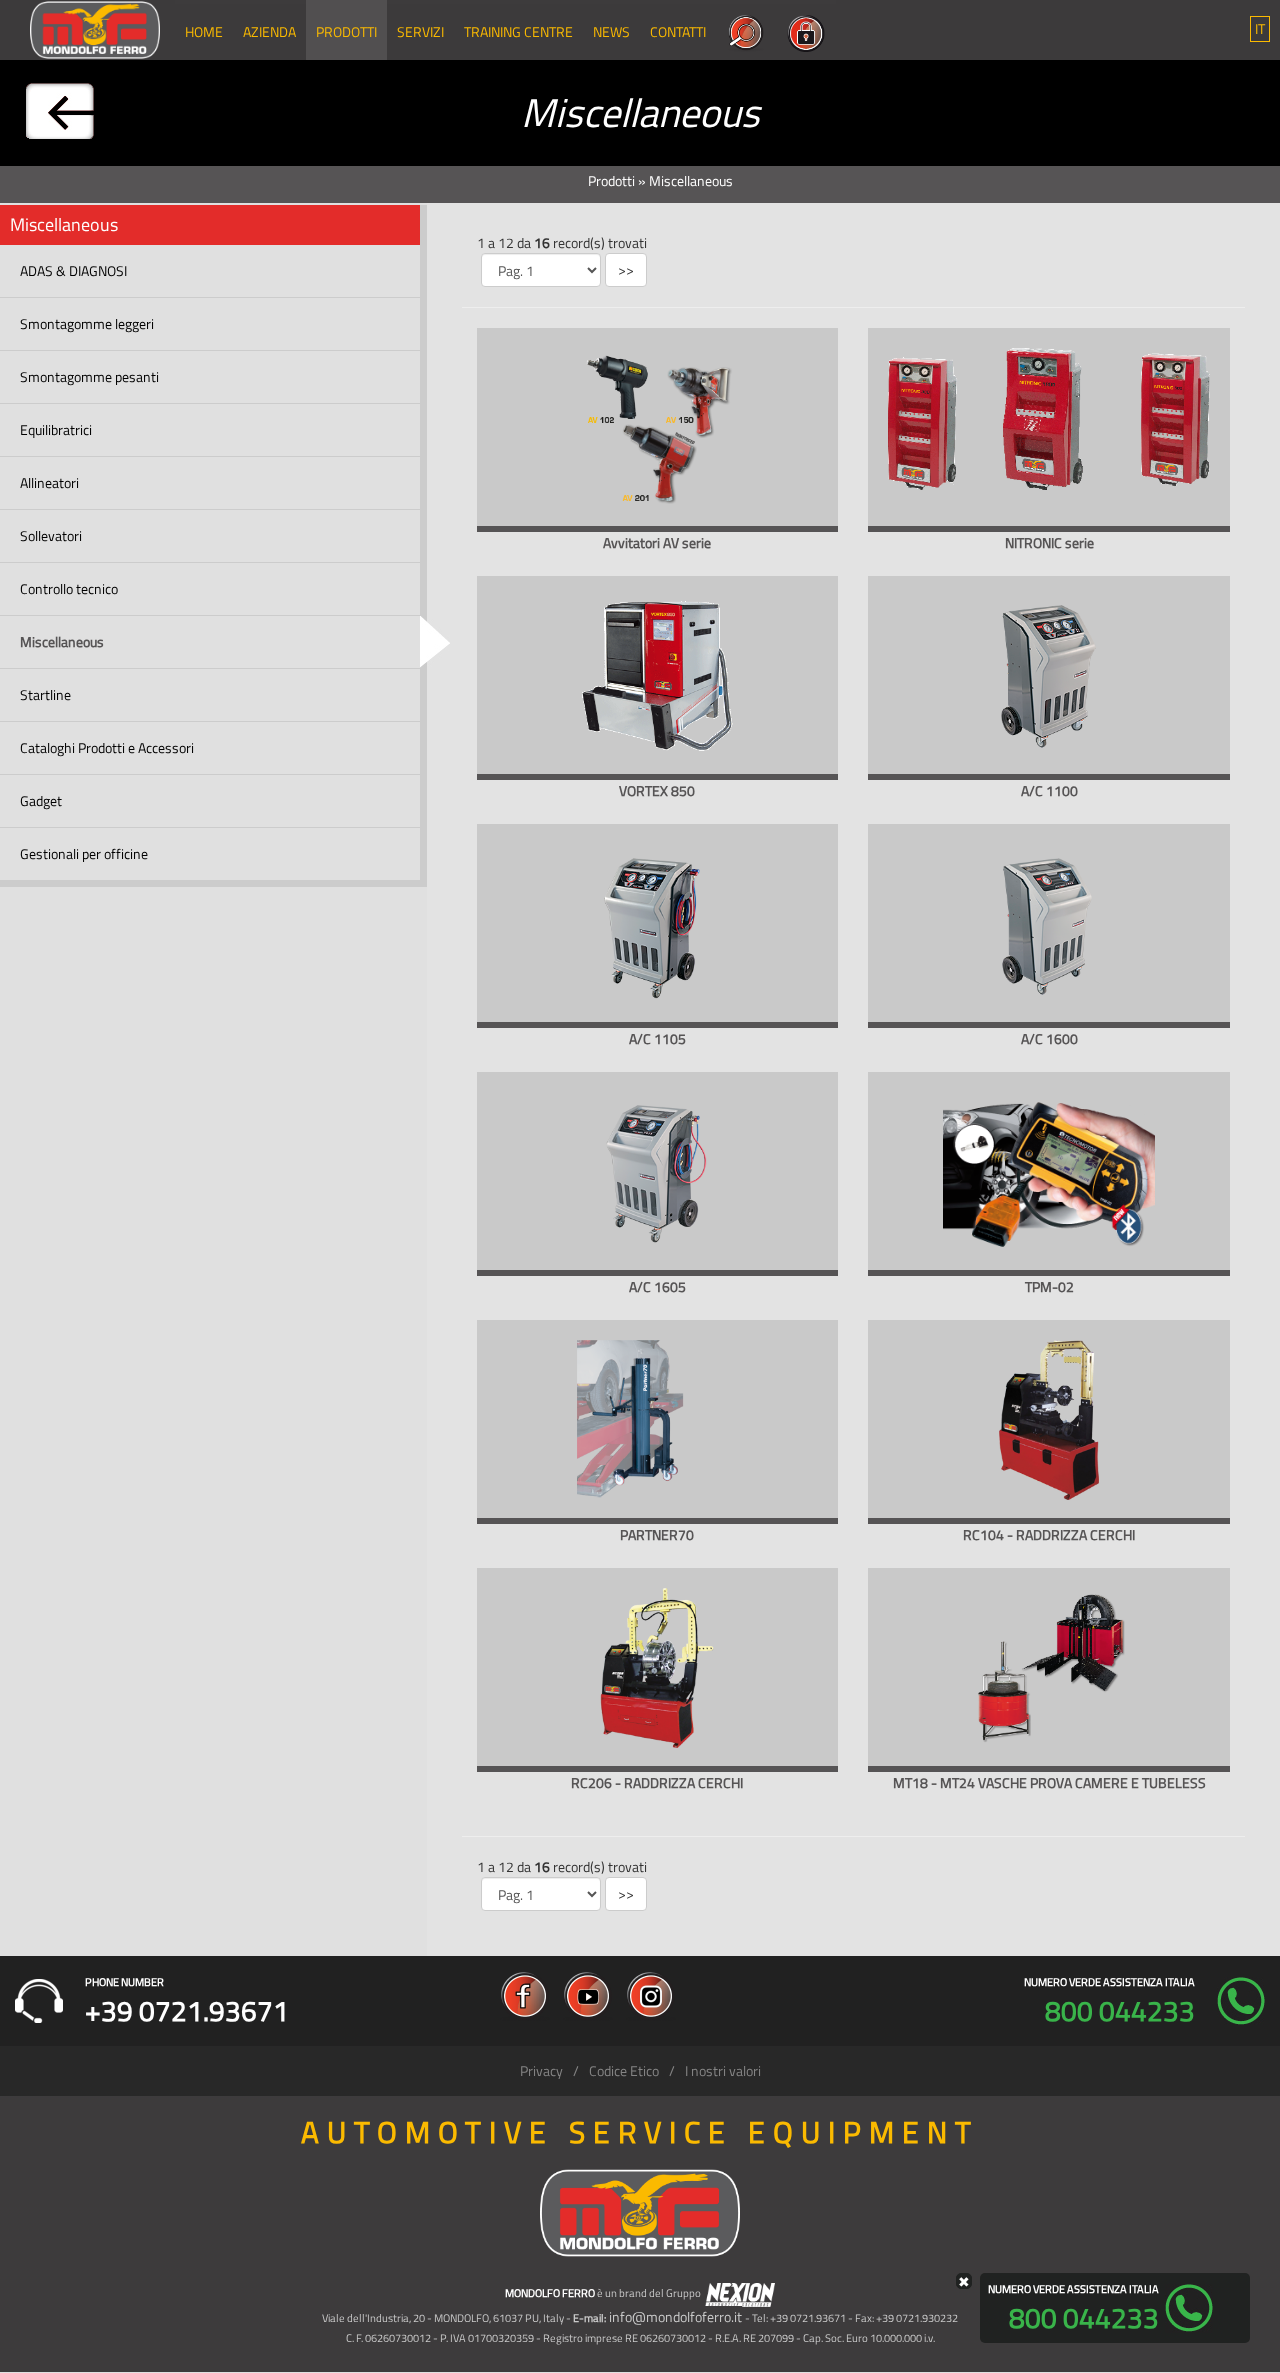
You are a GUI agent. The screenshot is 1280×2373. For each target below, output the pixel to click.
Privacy (541, 2070)
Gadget (41, 800)
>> (626, 269)
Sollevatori (51, 535)
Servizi (420, 31)
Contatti (678, 31)
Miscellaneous (62, 641)
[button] (1260, 29)
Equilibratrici (56, 429)
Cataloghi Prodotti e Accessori (107, 747)
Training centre (518, 31)
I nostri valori (723, 2070)
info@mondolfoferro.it (675, 2316)
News (611, 31)
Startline (45, 694)
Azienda (269, 31)
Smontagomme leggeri (87, 323)
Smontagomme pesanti (89, 376)
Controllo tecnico (69, 588)
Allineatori (49, 482)
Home (204, 31)
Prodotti (346, 31)
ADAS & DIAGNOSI (73, 270)
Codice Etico (624, 2070)
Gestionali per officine (84, 853)
